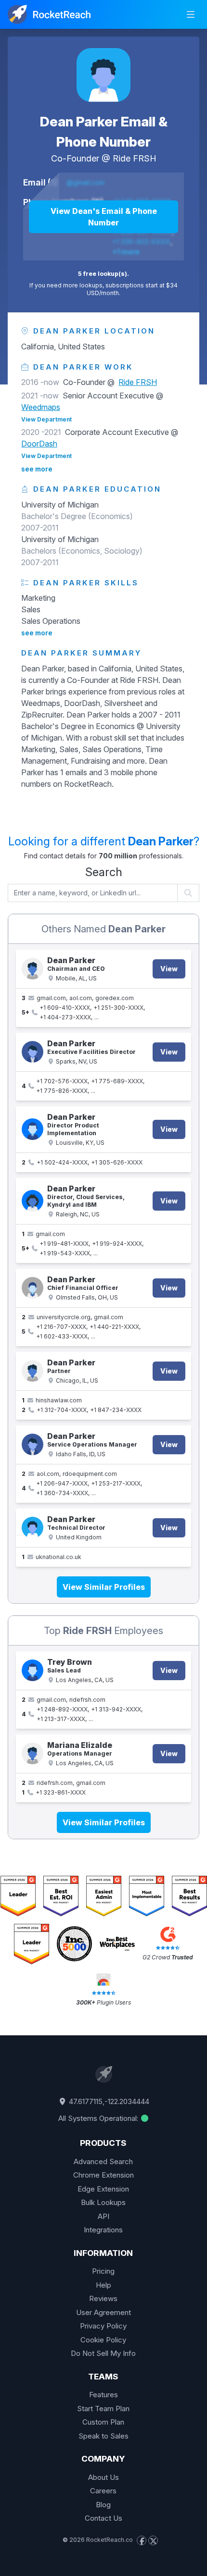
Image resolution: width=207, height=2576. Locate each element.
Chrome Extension (103, 2175)
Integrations (103, 2230)
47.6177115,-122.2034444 (108, 2101)
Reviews (103, 2298)
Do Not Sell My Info (103, 2353)
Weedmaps (41, 407)
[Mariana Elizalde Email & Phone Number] (32, 1753)
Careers (103, 2491)
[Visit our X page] (153, 2540)
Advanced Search (103, 2161)
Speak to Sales (103, 2436)
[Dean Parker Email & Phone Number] (103, 75)
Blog (103, 2505)
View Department (46, 419)
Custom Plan (103, 2422)
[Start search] (188, 893)
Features (103, 2395)
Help (103, 2285)
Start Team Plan (103, 2409)
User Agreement (103, 2312)
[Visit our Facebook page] (142, 2540)
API (103, 2216)
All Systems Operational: (99, 2118)
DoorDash (39, 444)
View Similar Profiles (104, 1587)
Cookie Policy (103, 2340)
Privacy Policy (103, 2326)
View (169, 969)
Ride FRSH (135, 158)
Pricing (103, 2271)
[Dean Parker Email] (32, 1528)
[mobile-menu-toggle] (191, 14)
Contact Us (103, 2518)
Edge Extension (103, 2189)
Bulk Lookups (103, 2202)
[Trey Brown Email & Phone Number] (32, 1670)
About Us (103, 2477)
